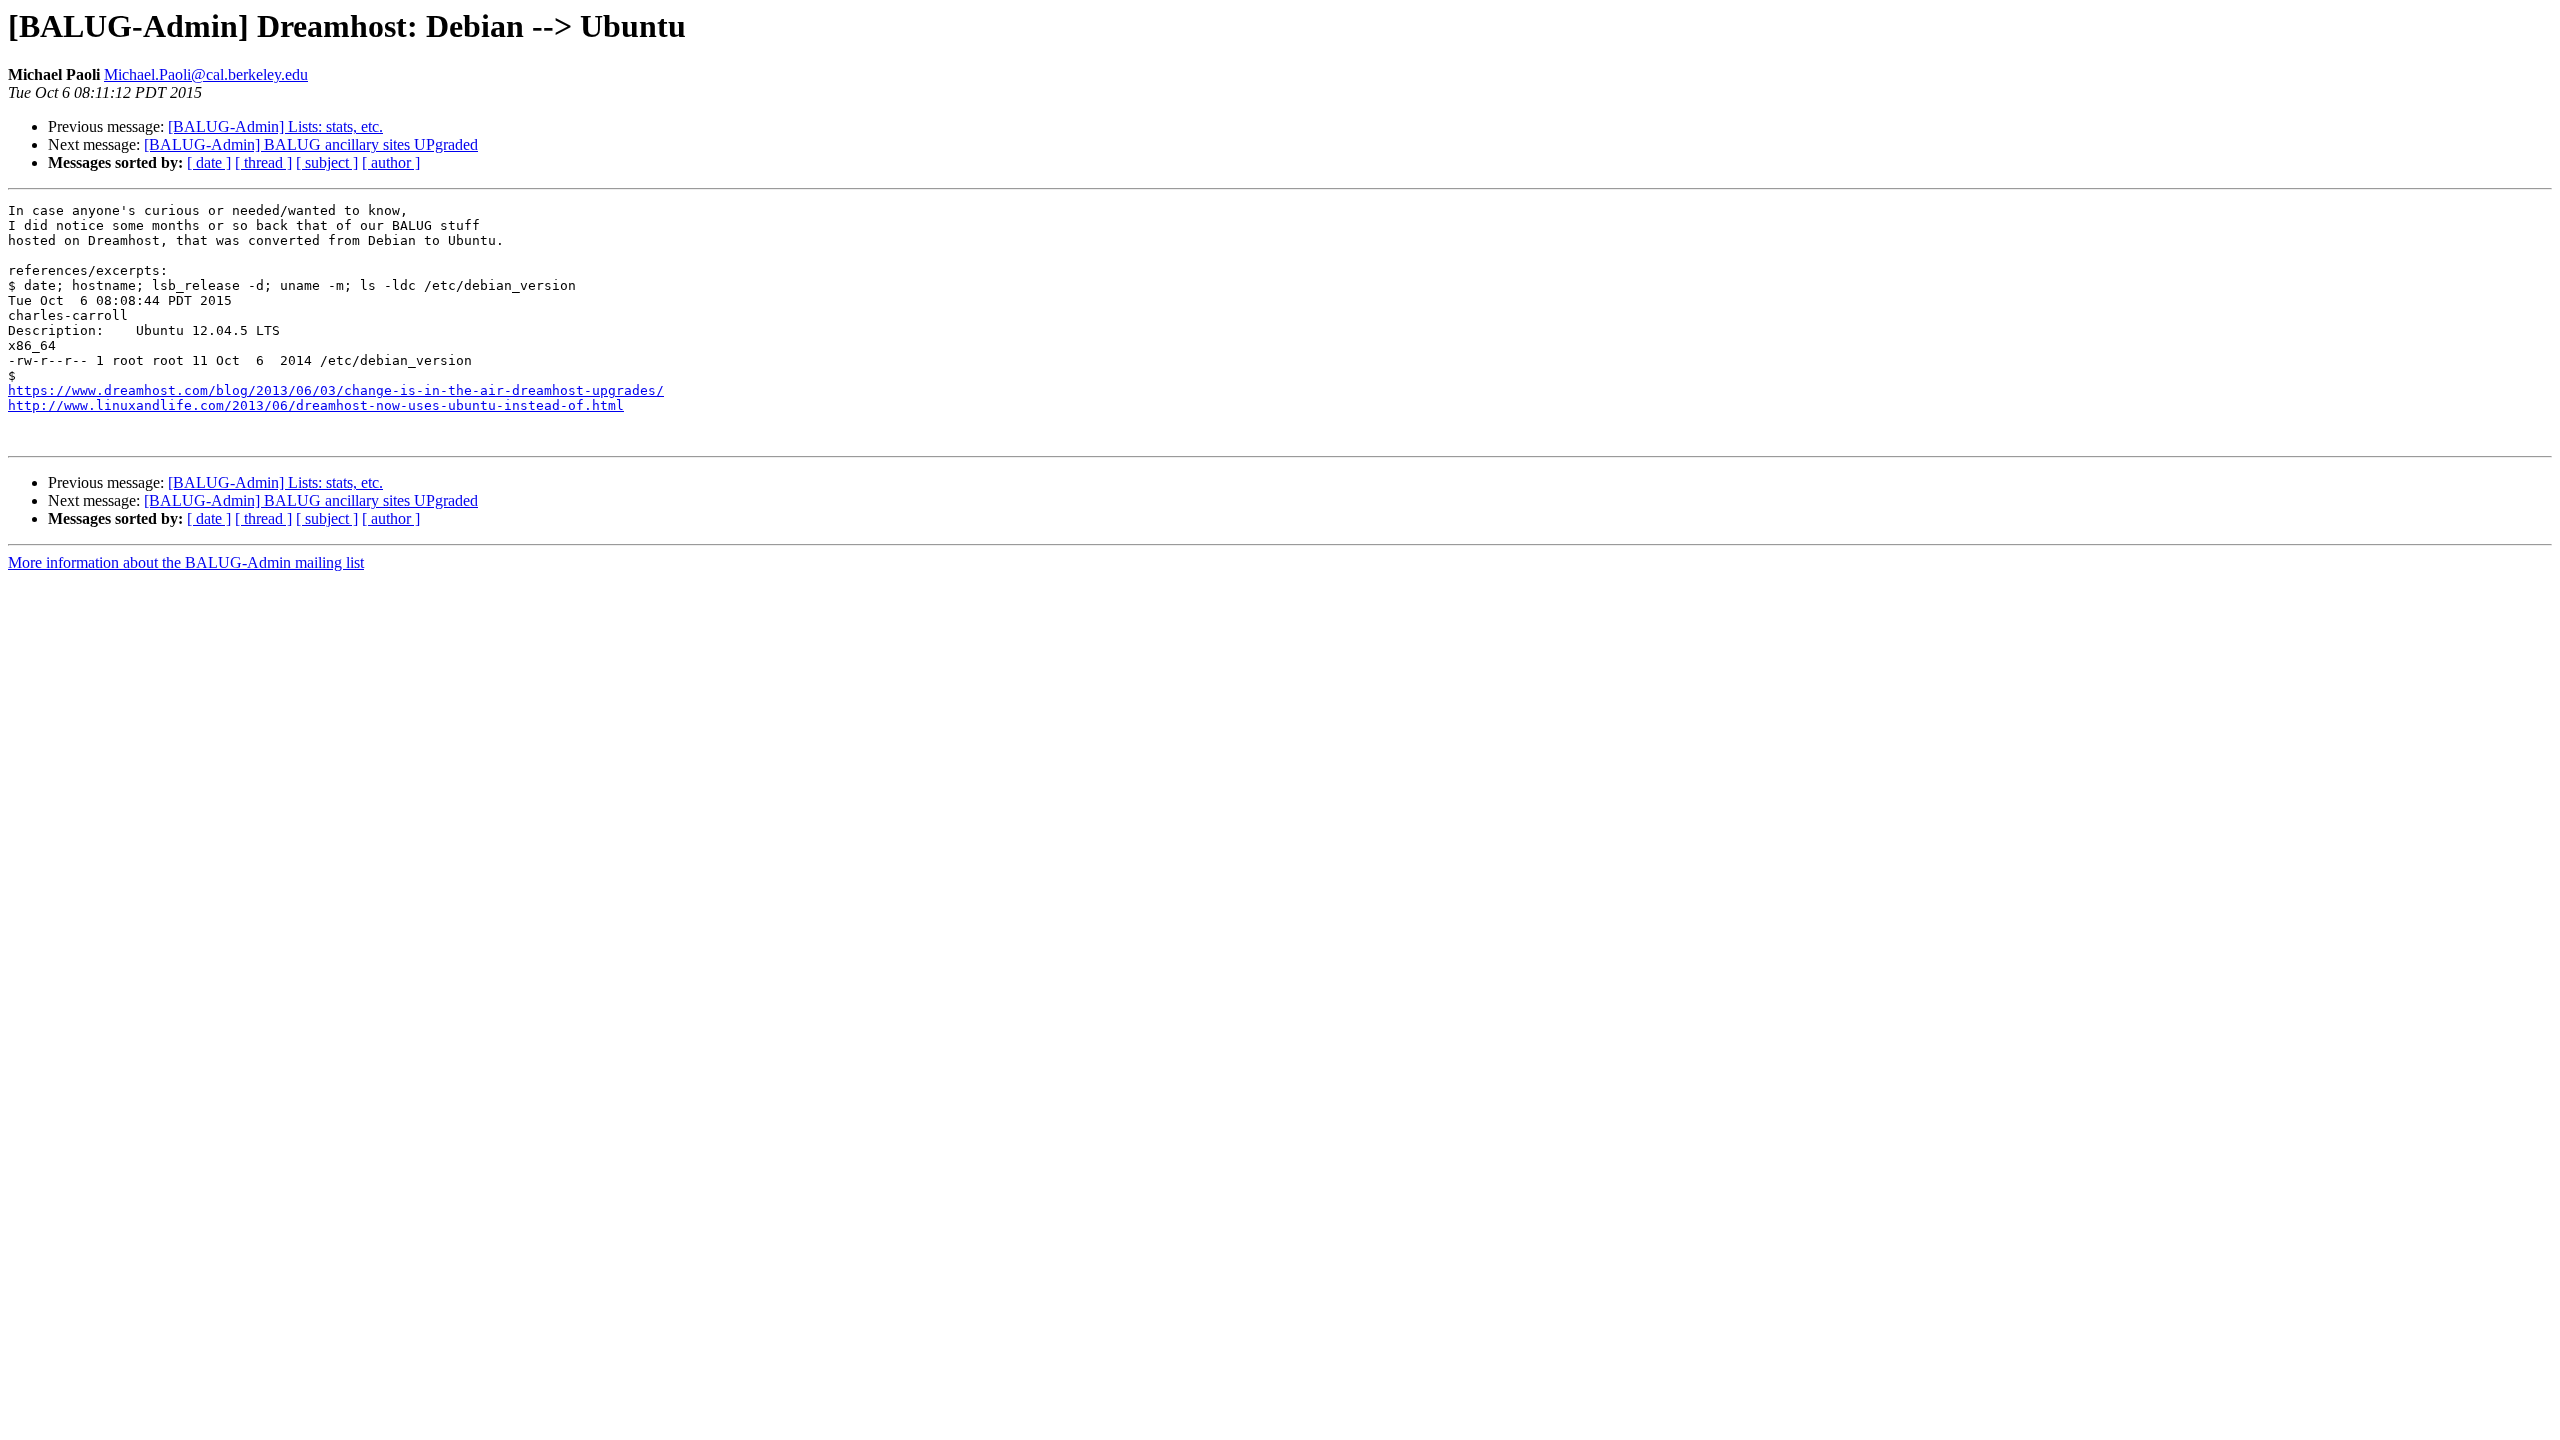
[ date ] (209, 162)
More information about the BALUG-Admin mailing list (186, 562)
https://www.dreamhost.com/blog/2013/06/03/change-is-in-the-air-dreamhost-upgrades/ (336, 390)
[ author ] (391, 162)
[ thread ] (263, 162)
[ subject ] (327, 162)
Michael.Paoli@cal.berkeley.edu (206, 74)
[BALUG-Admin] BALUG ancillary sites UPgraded (311, 144)
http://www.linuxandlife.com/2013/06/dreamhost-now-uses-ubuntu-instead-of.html (316, 405)
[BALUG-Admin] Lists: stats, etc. (275, 126)
